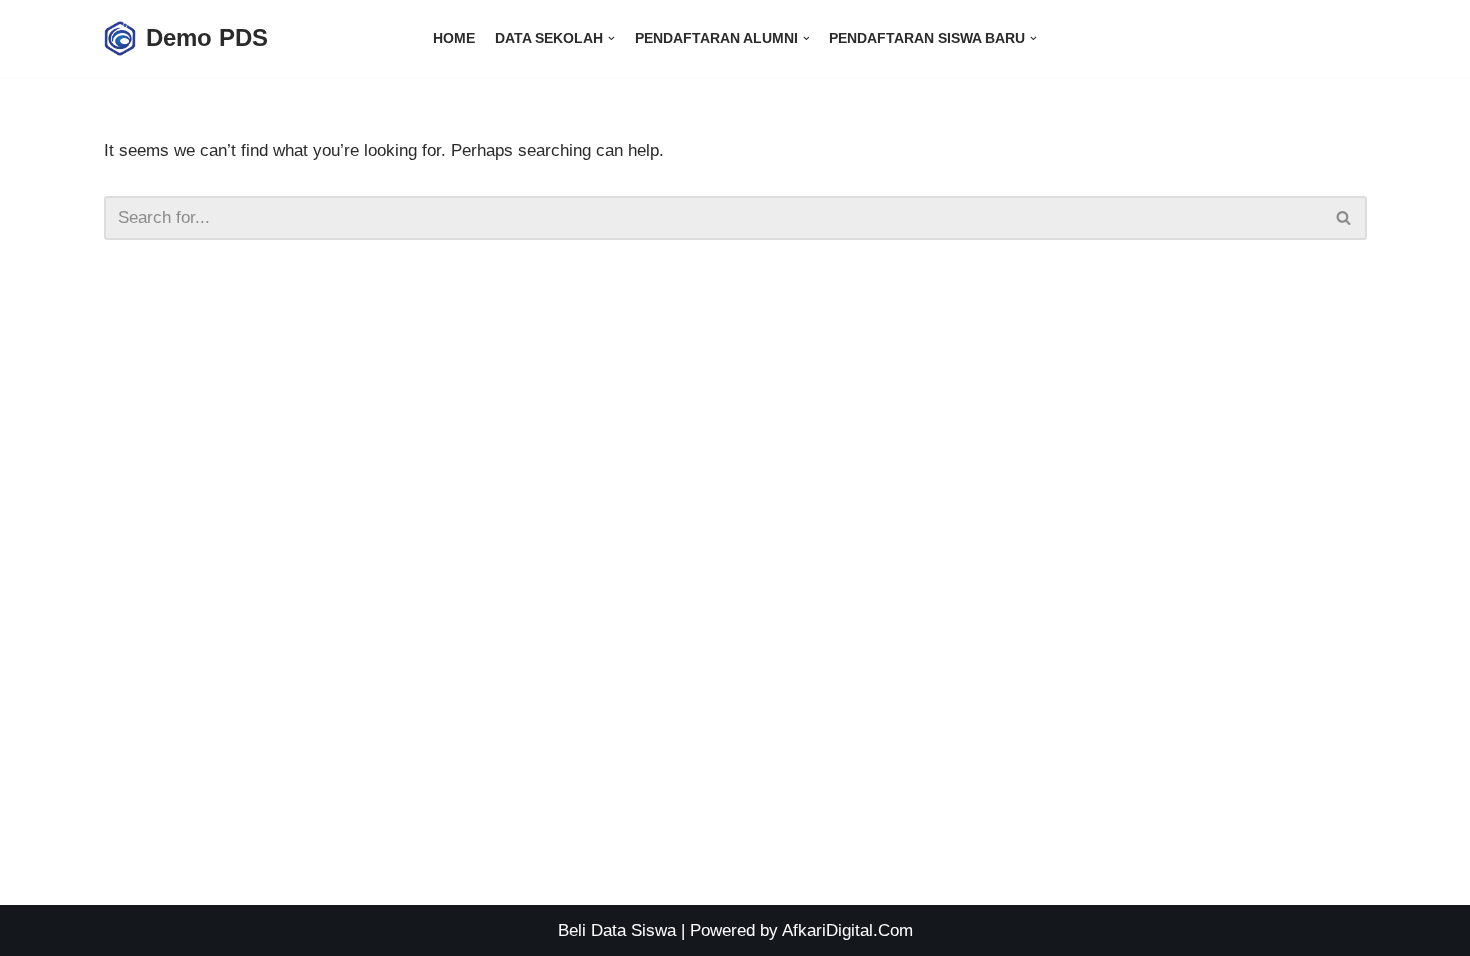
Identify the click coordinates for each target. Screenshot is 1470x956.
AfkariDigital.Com (847, 930)
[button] (1343, 217)
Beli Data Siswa (617, 930)
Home (454, 38)
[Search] (1344, 218)
